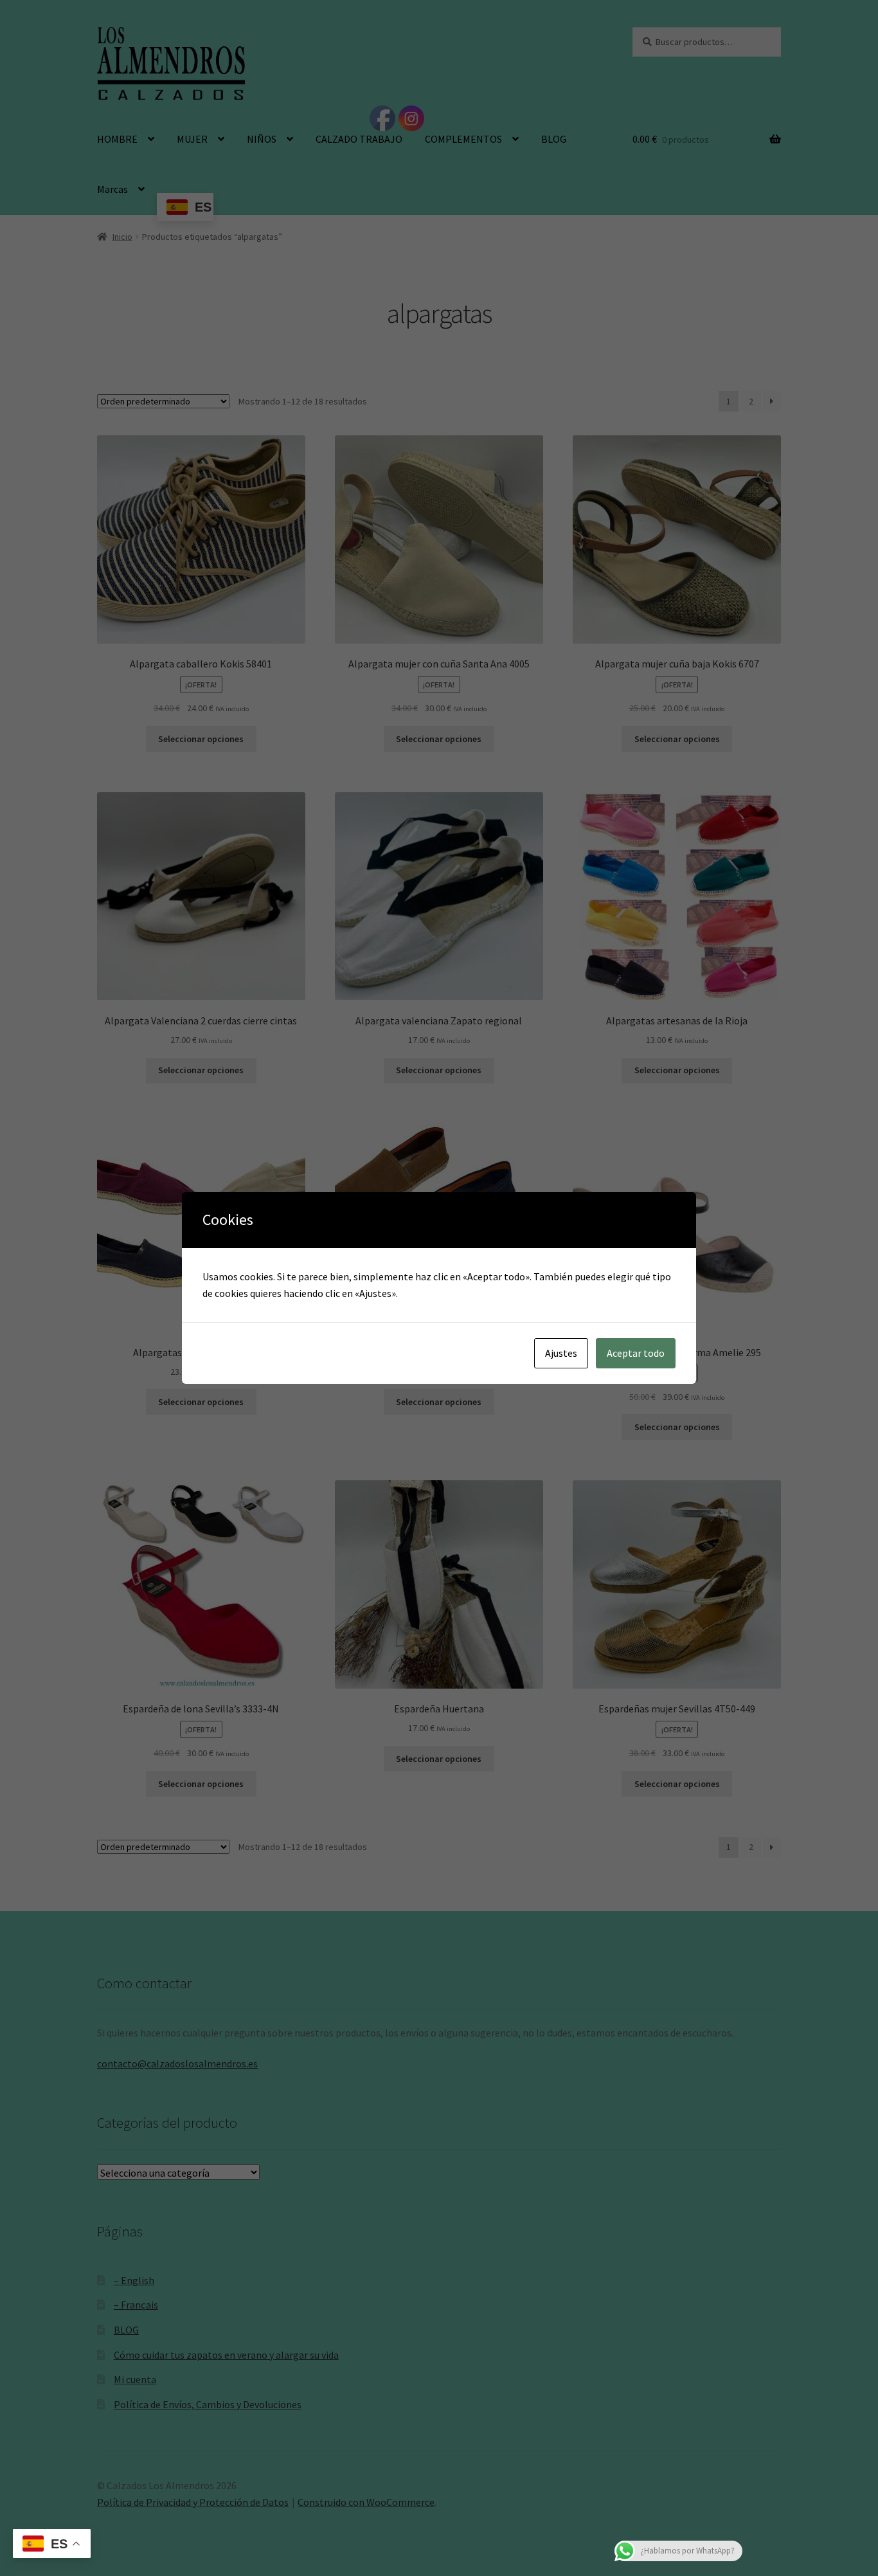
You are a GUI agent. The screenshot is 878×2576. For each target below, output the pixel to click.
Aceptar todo (636, 1353)
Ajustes (561, 1353)
